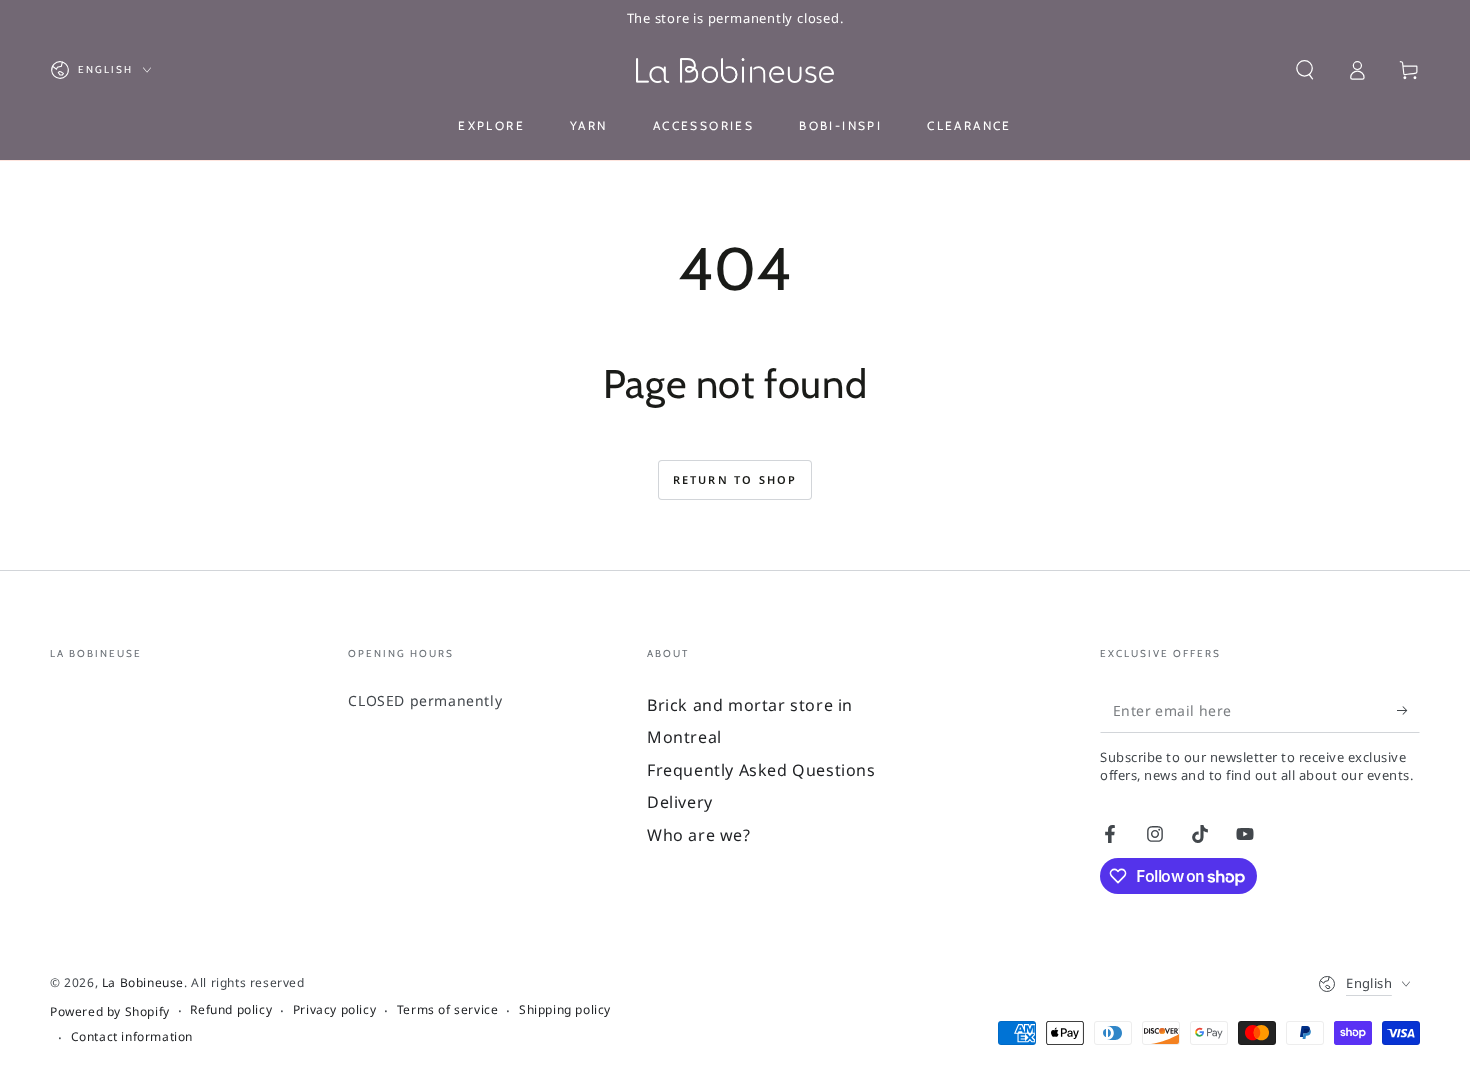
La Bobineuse (143, 982)
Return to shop (735, 479)
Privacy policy (334, 1010)
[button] (1305, 70)
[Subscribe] (1408, 710)
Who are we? (699, 835)
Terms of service (448, 1010)
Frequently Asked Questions (761, 770)
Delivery (680, 802)
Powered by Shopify (110, 1012)
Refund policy (231, 1010)
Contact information (132, 1037)
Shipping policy (565, 1010)
